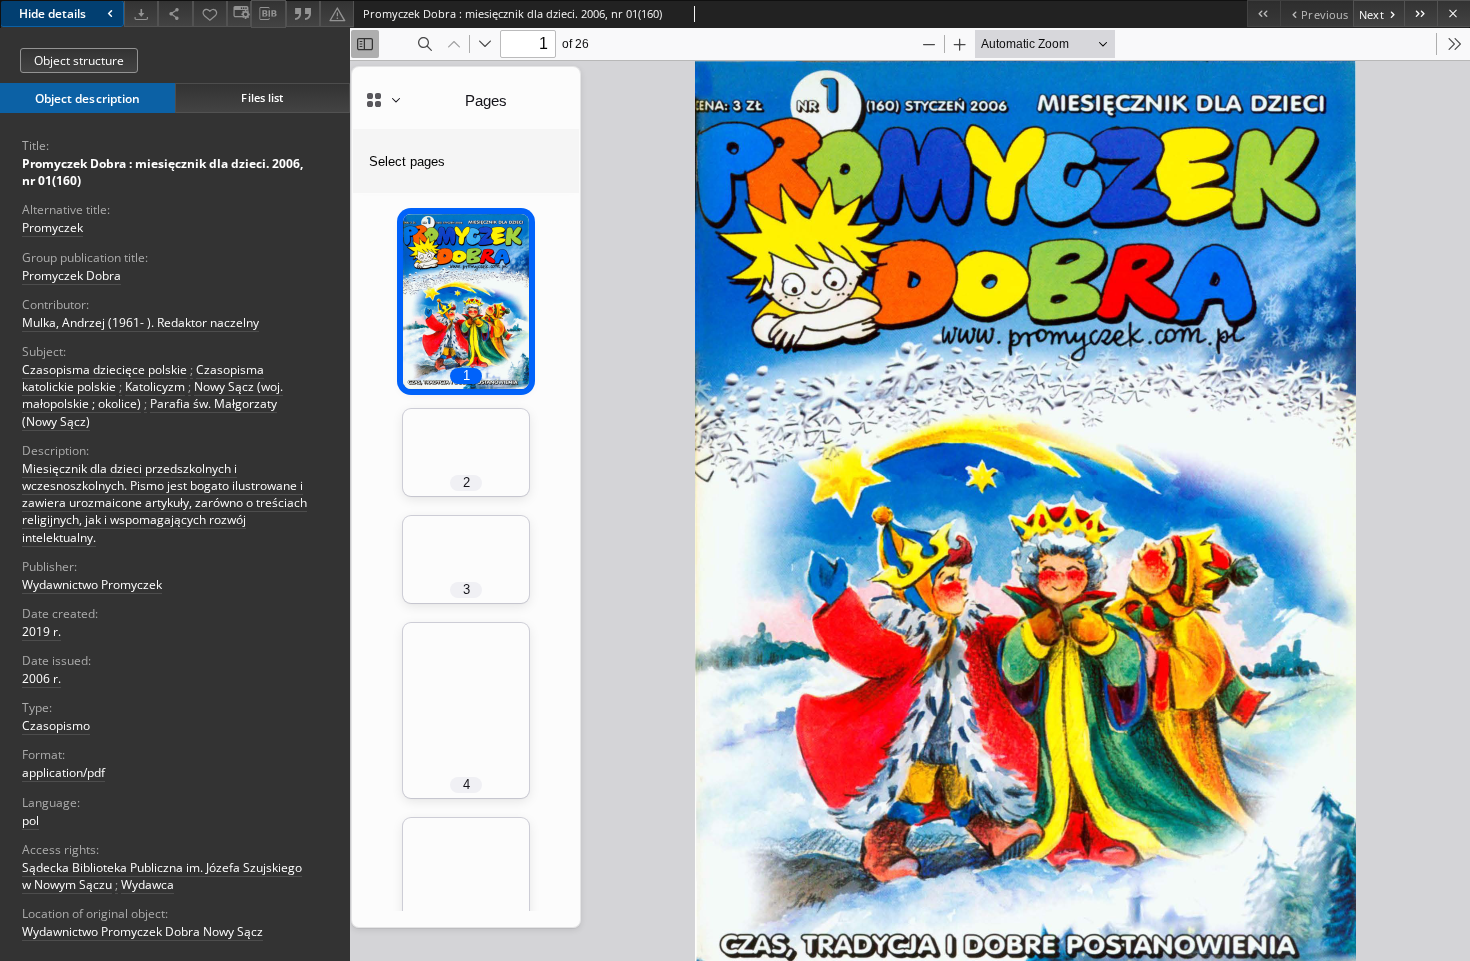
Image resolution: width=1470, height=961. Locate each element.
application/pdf (63, 772)
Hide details (52, 13)
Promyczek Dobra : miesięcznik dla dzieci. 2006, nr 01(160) (162, 172)
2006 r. (41, 678)
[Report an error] (337, 13)
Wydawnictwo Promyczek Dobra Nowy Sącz (142, 931)
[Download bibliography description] (268, 14)
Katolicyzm (155, 386)
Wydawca (147, 884)
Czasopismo (56, 725)
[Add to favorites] (210, 13)
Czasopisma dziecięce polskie (104, 369)
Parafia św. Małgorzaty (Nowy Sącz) (149, 412)
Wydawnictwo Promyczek (92, 584)
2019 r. (41, 631)
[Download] (141, 13)
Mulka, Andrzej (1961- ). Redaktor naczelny (140, 322)
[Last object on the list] (1420, 13)
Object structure (79, 60)
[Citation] (303, 13)
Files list (262, 97)
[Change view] (239, 13)
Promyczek (52, 227)
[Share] (175, 13)
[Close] (1453, 13)
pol (30, 820)
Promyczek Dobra (71, 275)
